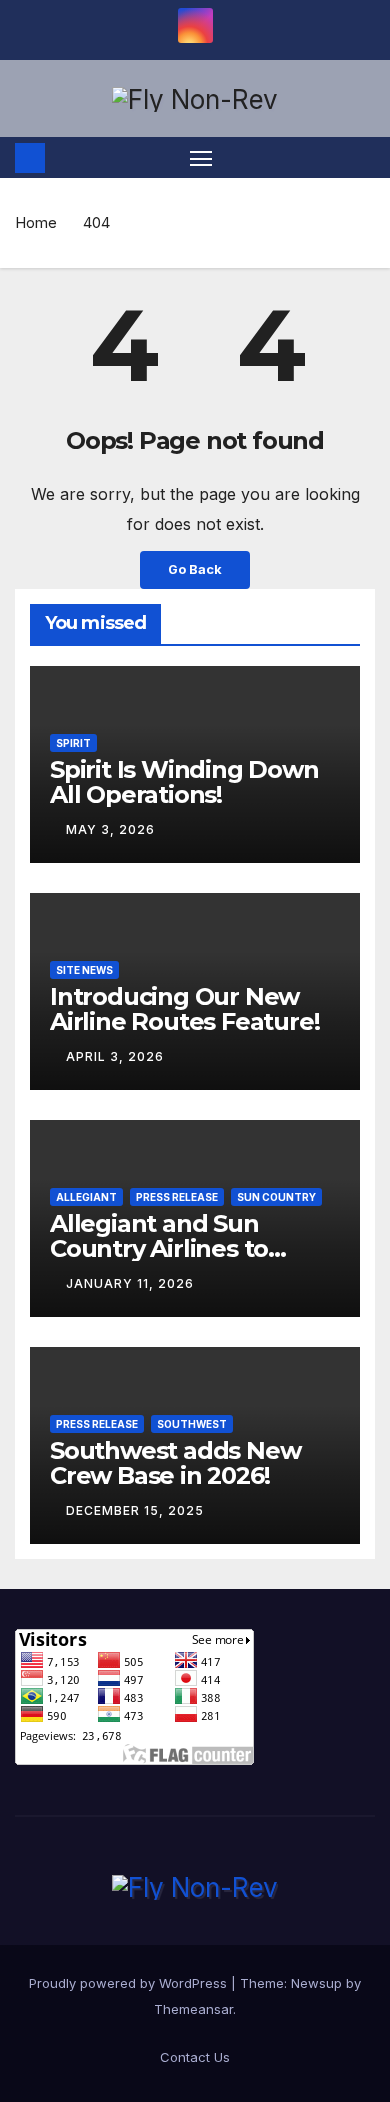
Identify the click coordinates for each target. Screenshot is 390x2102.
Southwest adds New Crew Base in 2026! (175, 1463)
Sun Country (276, 1197)
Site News (84, 970)
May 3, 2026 (110, 829)
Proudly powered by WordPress (130, 1983)
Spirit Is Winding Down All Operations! (184, 782)
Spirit (73, 743)
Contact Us (195, 2057)
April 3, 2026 (115, 1056)
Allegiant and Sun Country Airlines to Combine (159, 1248)
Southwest (192, 1424)
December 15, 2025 (135, 1510)
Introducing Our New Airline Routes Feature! (184, 1009)
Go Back (195, 569)
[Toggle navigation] (201, 158)
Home (36, 222)
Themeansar (193, 2009)
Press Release (177, 1197)
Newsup (316, 1983)
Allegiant (86, 1197)
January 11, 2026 (130, 1283)
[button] (363, 158)
